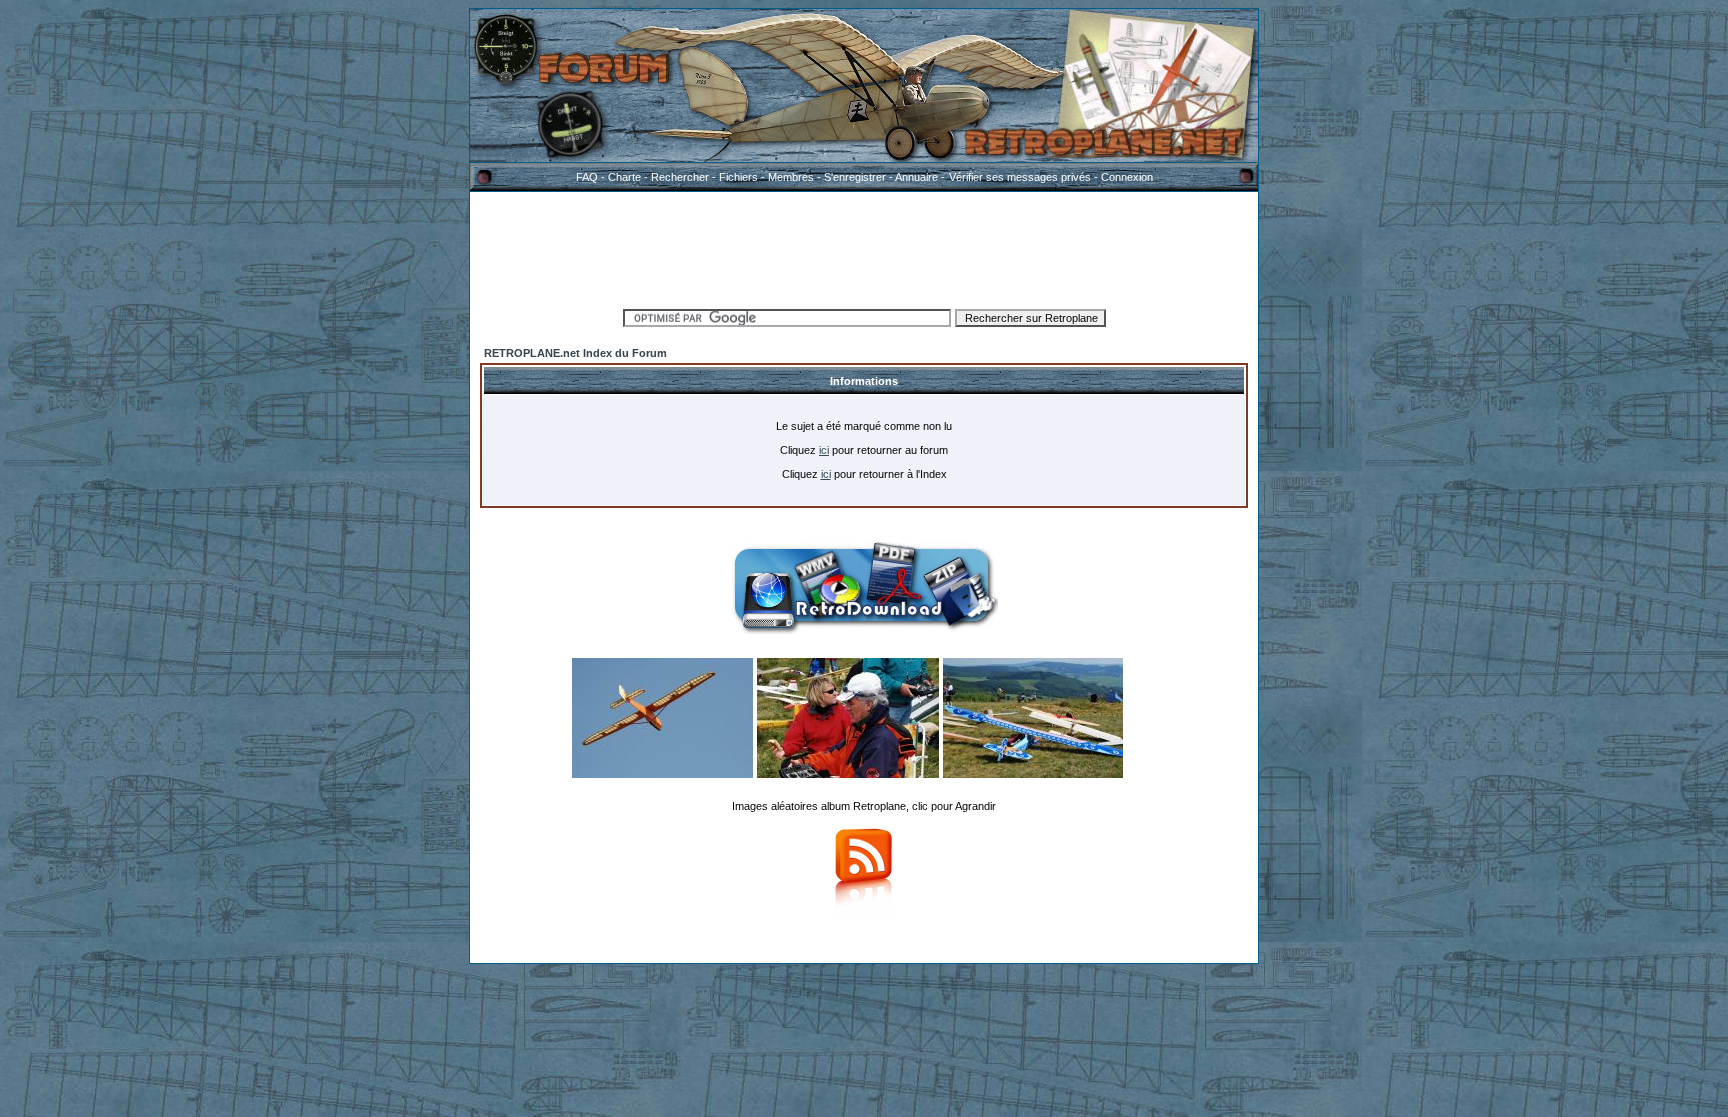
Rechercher (680, 177)
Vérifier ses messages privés (1020, 177)
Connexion (1127, 177)
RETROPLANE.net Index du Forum (575, 353)
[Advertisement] (864, 247)
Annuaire (916, 177)
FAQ (587, 177)
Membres (791, 177)
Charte (624, 177)
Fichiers (738, 177)
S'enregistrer (855, 177)
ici (824, 450)
